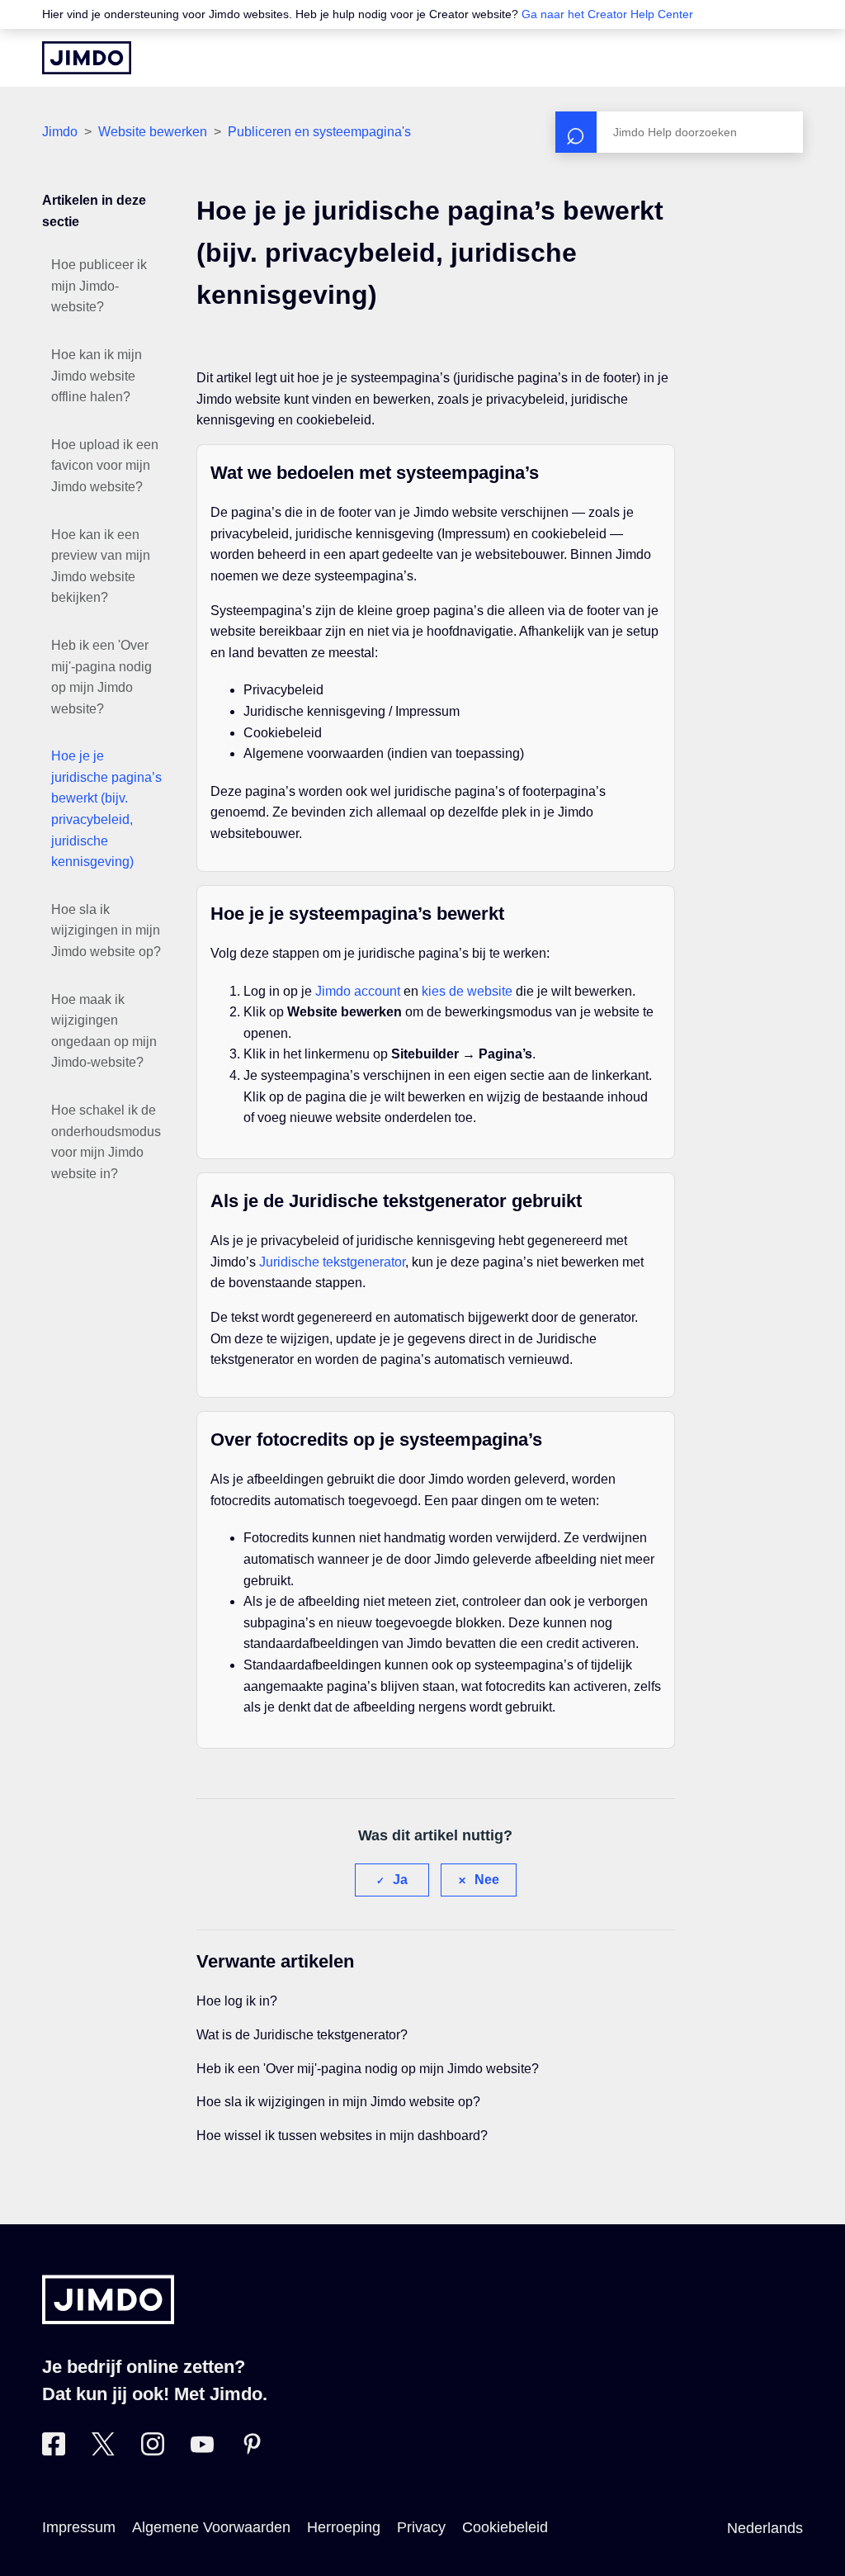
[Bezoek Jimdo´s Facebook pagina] (54, 2451)
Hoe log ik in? (237, 2001)
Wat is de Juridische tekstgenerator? (302, 2035)
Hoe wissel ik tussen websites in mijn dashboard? (342, 2136)
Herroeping (344, 2527)
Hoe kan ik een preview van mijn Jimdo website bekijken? (101, 566)
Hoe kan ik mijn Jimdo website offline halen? (97, 376)
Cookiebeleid (505, 2527)
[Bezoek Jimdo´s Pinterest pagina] (252, 2451)
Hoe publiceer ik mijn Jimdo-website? (99, 286)
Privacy (421, 2527)
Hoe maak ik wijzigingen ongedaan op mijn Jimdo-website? (104, 1031)
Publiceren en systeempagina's (319, 132)
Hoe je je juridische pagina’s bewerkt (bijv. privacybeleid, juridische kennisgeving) (106, 809)
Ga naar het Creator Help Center (607, 14)
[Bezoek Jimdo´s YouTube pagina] (202, 2451)
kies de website (467, 991)
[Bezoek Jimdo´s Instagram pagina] (153, 2451)
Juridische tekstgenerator (332, 1262)
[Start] (87, 58)
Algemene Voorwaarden (211, 2527)
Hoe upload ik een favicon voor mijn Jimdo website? (105, 466)
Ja (400, 1880)
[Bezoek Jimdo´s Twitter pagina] (103, 2451)
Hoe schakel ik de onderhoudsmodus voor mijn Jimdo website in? (106, 1142)
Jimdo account (358, 991)
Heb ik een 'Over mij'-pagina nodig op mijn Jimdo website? (101, 677)
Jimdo (60, 132)
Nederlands (765, 2528)
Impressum (79, 2527)
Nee (487, 1880)
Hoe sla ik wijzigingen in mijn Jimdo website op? (106, 930)
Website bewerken (153, 132)
